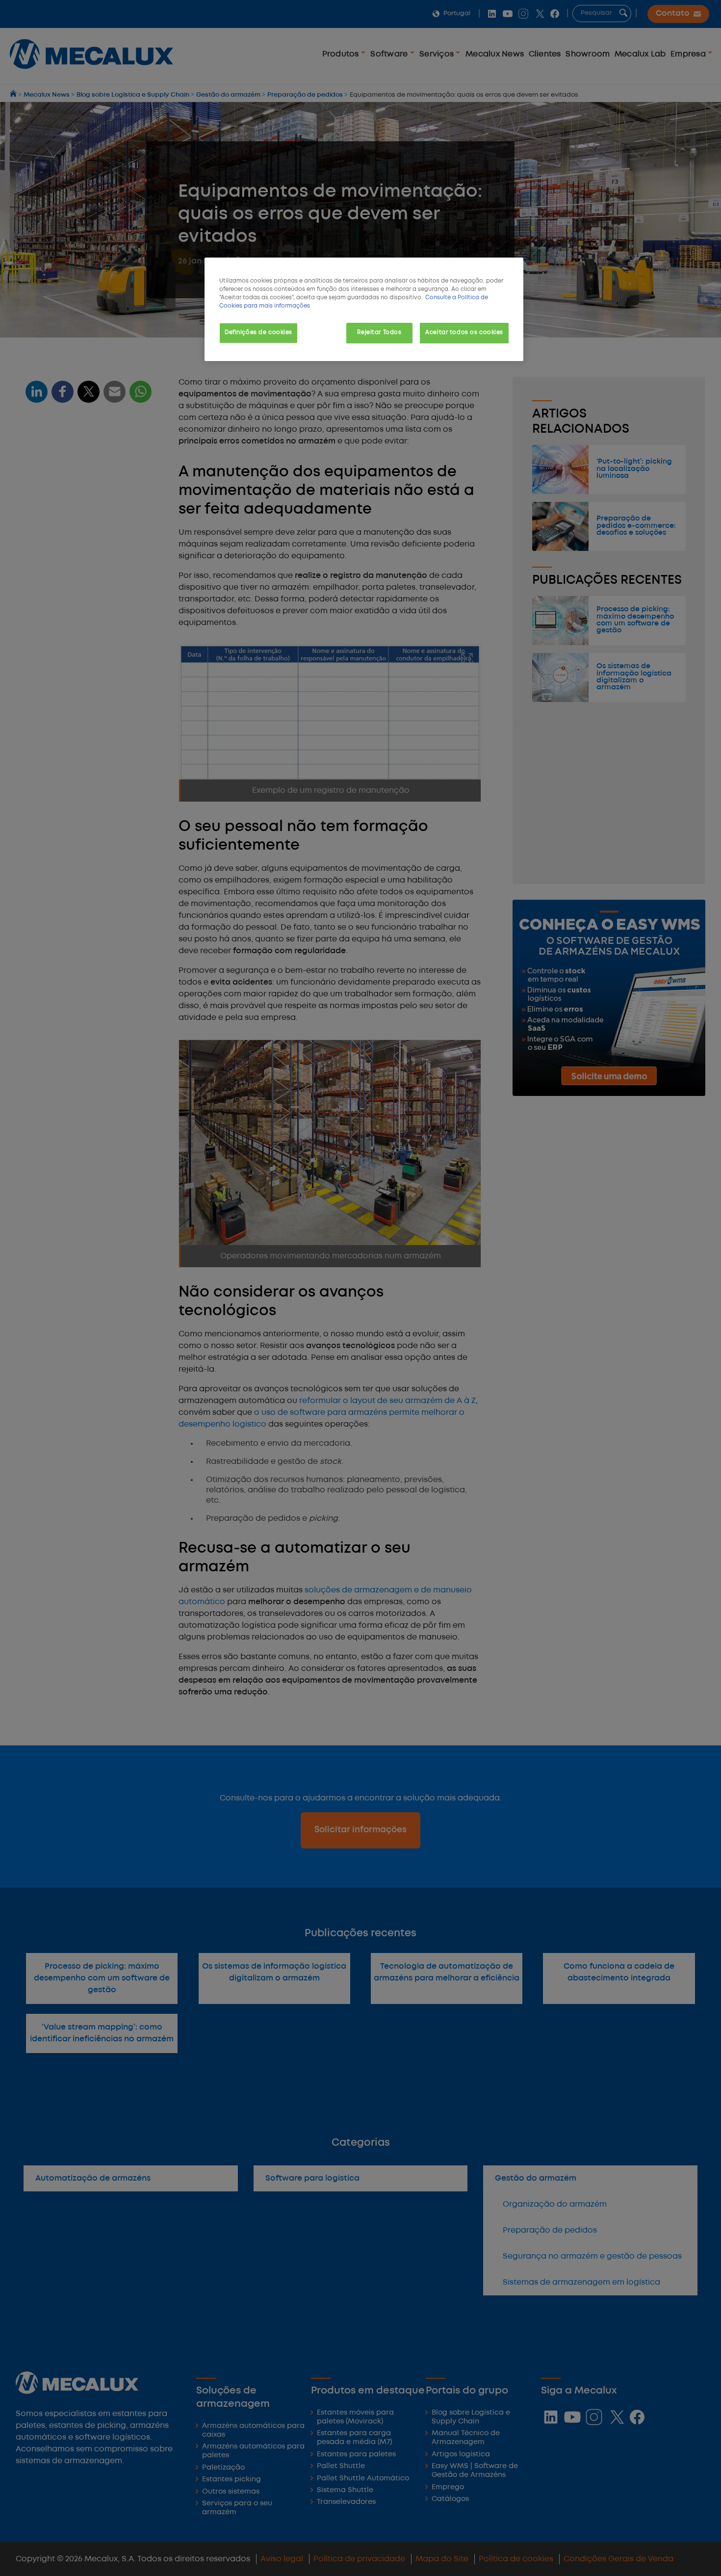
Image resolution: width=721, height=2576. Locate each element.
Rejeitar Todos (379, 333)
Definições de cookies (258, 333)
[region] (364, 309)
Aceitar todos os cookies (464, 333)
